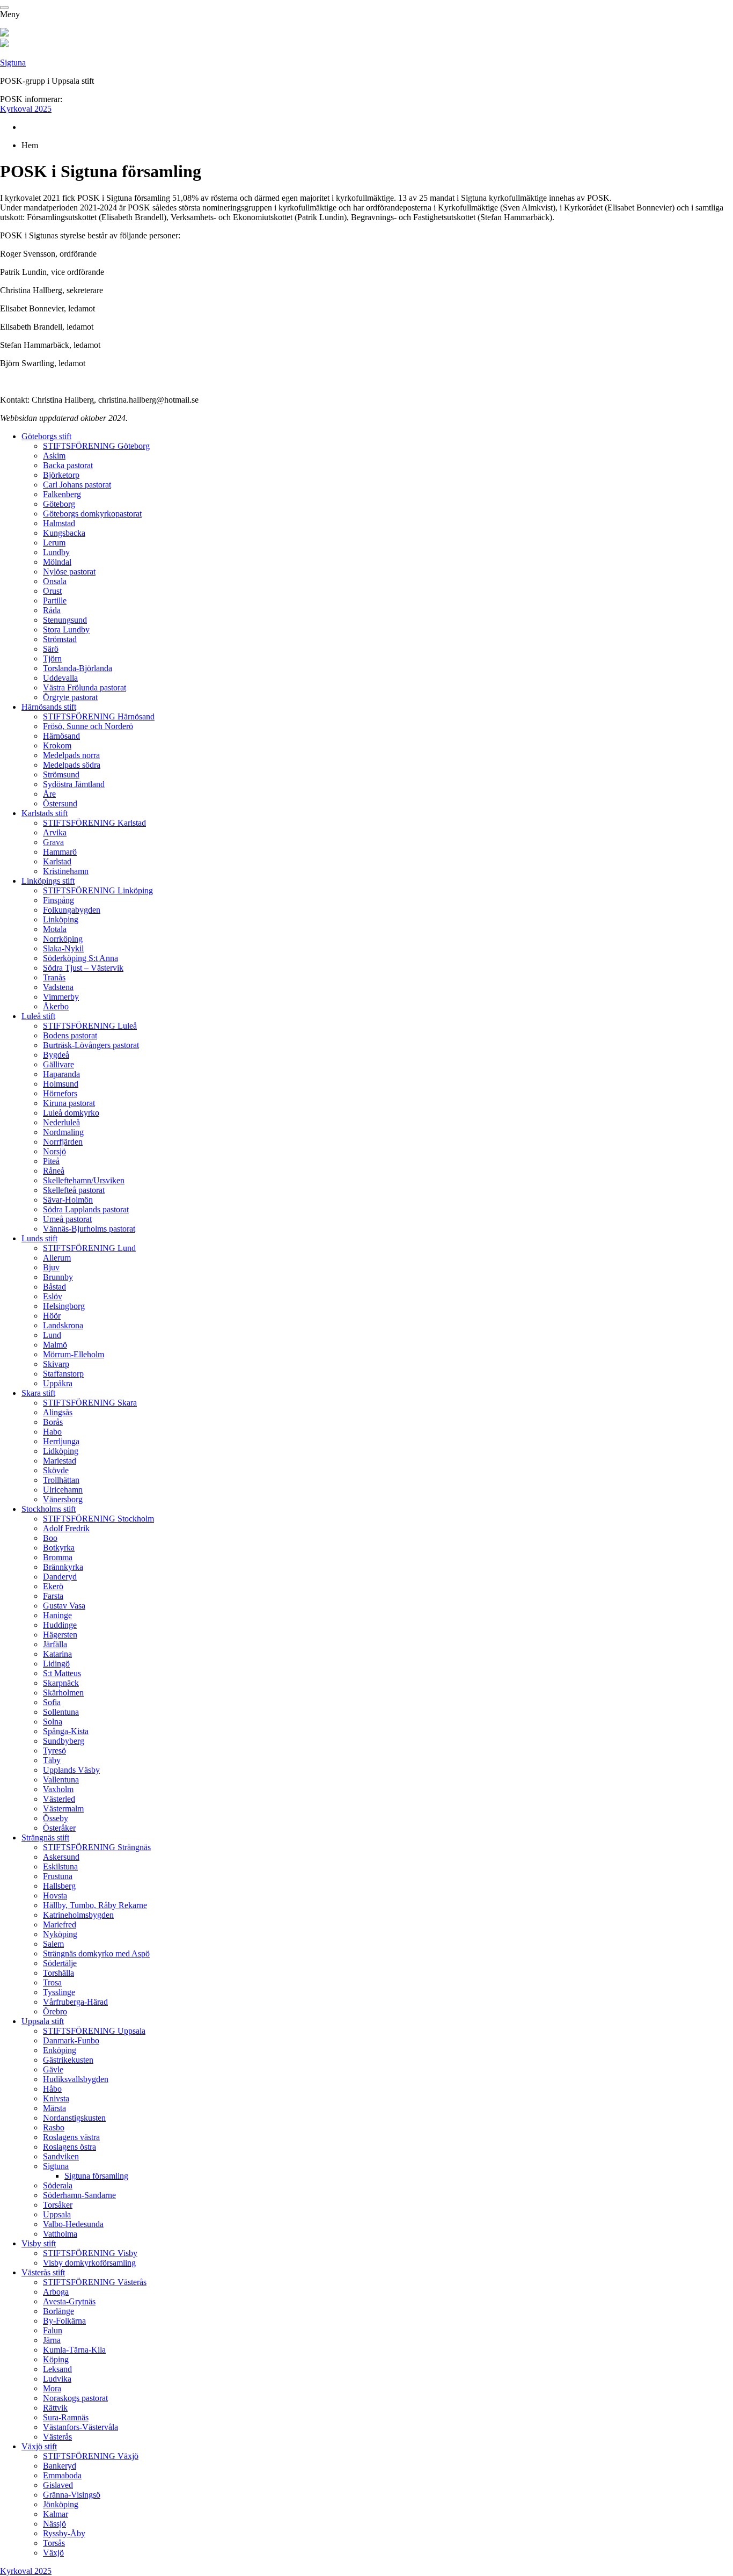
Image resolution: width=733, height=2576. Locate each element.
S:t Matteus (62, 1673)
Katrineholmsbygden (78, 1915)
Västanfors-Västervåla (80, 2427)
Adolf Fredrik (66, 1528)
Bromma (58, 1557)
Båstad (54, 1287)
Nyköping (60, 1934)
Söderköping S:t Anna (80, 958)
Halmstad (59, 523)
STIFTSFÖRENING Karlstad (94, 823)
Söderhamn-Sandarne (79, 2195)
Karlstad (57, 861)
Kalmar (56, 2514)
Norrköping (63, 939)
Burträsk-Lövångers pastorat (91, 1045)
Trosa (52, 1982)
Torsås (54, 2543)
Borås (53, 1422)
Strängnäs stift (45, 1838)
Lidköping (61, 1451)
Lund (52, 1335)
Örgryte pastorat (70, 697)
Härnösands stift (49, 707)
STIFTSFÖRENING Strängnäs (97, 1847)
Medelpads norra (71, 755)
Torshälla (58, 1973)
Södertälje (60, 1963)
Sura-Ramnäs (66, 2417)
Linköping (61, 919)
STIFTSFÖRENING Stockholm (98, 1519)
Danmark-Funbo (71, 2040)
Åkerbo (56, 1006)
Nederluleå (61, 1122)
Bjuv (51, 1267)
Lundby (56, 552)
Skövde (56, 1470)
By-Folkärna (64, 2321)
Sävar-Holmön (68, 1200)
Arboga (56, 2292)
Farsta (53, 1596)
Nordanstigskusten (74, 2118)
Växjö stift (39, 2446)
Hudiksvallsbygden (76, 2079)
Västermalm (63, 1809)
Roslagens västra (71, 2137)
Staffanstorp (63, 1374)
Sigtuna (13, 63)
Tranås (54, 977)
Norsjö (54, 1151)
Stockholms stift (49, 1509)
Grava (53, 842)
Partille (55, 601)
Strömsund (61, 774)
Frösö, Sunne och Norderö (88, 726)
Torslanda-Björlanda (78, 668)
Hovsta (55, 1895)
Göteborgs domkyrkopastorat (92, 514)
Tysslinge (59, 1992)
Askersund (61, 1857)
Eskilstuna (60, 1866)
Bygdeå (56, 1055)
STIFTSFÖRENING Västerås (95, 2282)
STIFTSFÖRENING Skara (90, 1403)
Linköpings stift (48, 881)
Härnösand (61, 736)
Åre (49, 794)
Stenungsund (65, 620)
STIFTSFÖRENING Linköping (98, 890)
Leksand (57, 2369)
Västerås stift (43, 2272)
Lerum (54, 543)
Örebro (55, 2011)
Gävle (53, 2069)
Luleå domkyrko (71, 1113)
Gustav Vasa (64, 1606)
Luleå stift (38, 1016)
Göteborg (59, 504)
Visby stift (39, 2243)
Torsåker (58, 2205)
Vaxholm (58, 1789)
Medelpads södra (72, 765)
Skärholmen (63, 1693)
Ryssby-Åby (64, 2533)
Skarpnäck (61, 1683)
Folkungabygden (72, 910)
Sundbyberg (64, 1741)
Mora (52, 2388)
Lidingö (56, 1664)
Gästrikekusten (68, 2060)
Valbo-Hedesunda (73, 2224)
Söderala (58, 2185)
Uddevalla (60, 678)
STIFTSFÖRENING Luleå (90, 1026)
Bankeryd (60, 2466)
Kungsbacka (64, 533)
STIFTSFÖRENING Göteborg (96, 446)
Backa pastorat (68, 465)
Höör (52, 1316)
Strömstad (60, 639)
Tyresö (54, 1751)
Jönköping (61, 2504)
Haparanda (61, 1074)
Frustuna (58, 1876)
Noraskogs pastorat (75, 2398)
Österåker (59, 1828)
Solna (53, 1722)
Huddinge (60, 1625)
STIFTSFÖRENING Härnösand (99, 716)
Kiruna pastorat (69, 1103)
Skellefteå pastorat (74, 1190)
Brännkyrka (63, 1567)
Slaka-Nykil (63, 948)
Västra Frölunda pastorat (85, 687)
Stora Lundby (66, 630)
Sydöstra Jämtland (74, 784)
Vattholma (60, 2234)
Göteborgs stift (46, 436)
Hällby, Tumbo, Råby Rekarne (95, 1905)
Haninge (57, 1615)
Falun (53, 2330)
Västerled (59, 1799)
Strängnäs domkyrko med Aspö (96, 1953)
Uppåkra (58, 1383)
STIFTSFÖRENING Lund (89, 1248)
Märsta (54, 2108)
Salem (53, 1944)
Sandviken (61, 2156)
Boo (50, 1538)
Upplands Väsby (71, 1770)
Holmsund (61, 1084)
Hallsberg (59, 1886)
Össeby (56, 1818)
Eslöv (53, 1296)
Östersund (60, 803)
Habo (52, 1432)
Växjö (53, 2553)
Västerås (57, 2437)
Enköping (60, 2050)
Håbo (52, 2089)
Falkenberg (62, 494)
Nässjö (54, 2524)
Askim (54, 456)
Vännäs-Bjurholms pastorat (89, 1229)
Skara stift (38, 1393)
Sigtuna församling (96, 2176)
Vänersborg (63, 1499)
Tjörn (52, 658)
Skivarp (56, 1364)
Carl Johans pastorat (77, 485)
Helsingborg (64, 1306)
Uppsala (57, 2214)
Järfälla (55, 1644)
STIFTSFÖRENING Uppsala (94, 2031)
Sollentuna (61, 1712)
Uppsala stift (43, 2021)
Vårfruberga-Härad (75, 2002)
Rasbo (54, 2127)
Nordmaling (63, 1132)
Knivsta (56, 2098)
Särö (51, 649)
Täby (52, 1760)
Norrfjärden (63, 1142)
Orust (52, 591)
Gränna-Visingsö (72, 2495)
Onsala (55, 581)
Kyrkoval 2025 (26, 109)
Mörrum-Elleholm (74, 1354)
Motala (55, 929)
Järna (52, 2340)
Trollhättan (61, 1480)
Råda (52, 610)
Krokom (57, 745)
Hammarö (60, 852)
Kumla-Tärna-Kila (74, 2350)
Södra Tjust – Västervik (83, 968)
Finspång (58, 900)
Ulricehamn (63, 1490)
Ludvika (57, 2379)
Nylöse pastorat (69, 572)
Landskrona (63, 1325)
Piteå (51, 1161)
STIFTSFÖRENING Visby (90, 2253)
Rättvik (55, 2408)
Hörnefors (60, 1093)
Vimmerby (61, 997)
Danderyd (60, 1577)
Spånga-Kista (66, 1731)
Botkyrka (59, 1548)
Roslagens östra (69, 2147)
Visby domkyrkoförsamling (89, 2263)
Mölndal (57, 562)
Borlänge (58, 2311)
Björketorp (61, 475)
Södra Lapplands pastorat (86, 1209)
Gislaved (58, 2485)
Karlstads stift (45, 813)
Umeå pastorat (67, 1219)
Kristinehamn (66, 871)
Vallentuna (61, 1780)
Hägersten (60, 1635)
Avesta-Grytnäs (69, 2301)
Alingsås (58, 1412)
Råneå (54, 1171)
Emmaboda (62, 2475)
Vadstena (58, 987)
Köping (56, 2359)
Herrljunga (61, 1441)
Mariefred (60, 1924)
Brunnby (58, 1277)
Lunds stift (39, 1238)
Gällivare (58, 1064)
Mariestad (60, 1461)
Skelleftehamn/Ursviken (84, 1180)
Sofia (52, 1702)
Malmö (55, 1345)
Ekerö (53, 1586)
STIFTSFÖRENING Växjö (91, 2456)
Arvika (55, 832)
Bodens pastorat (70, 1035)
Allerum (57, 1258)
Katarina (57, 1654)
